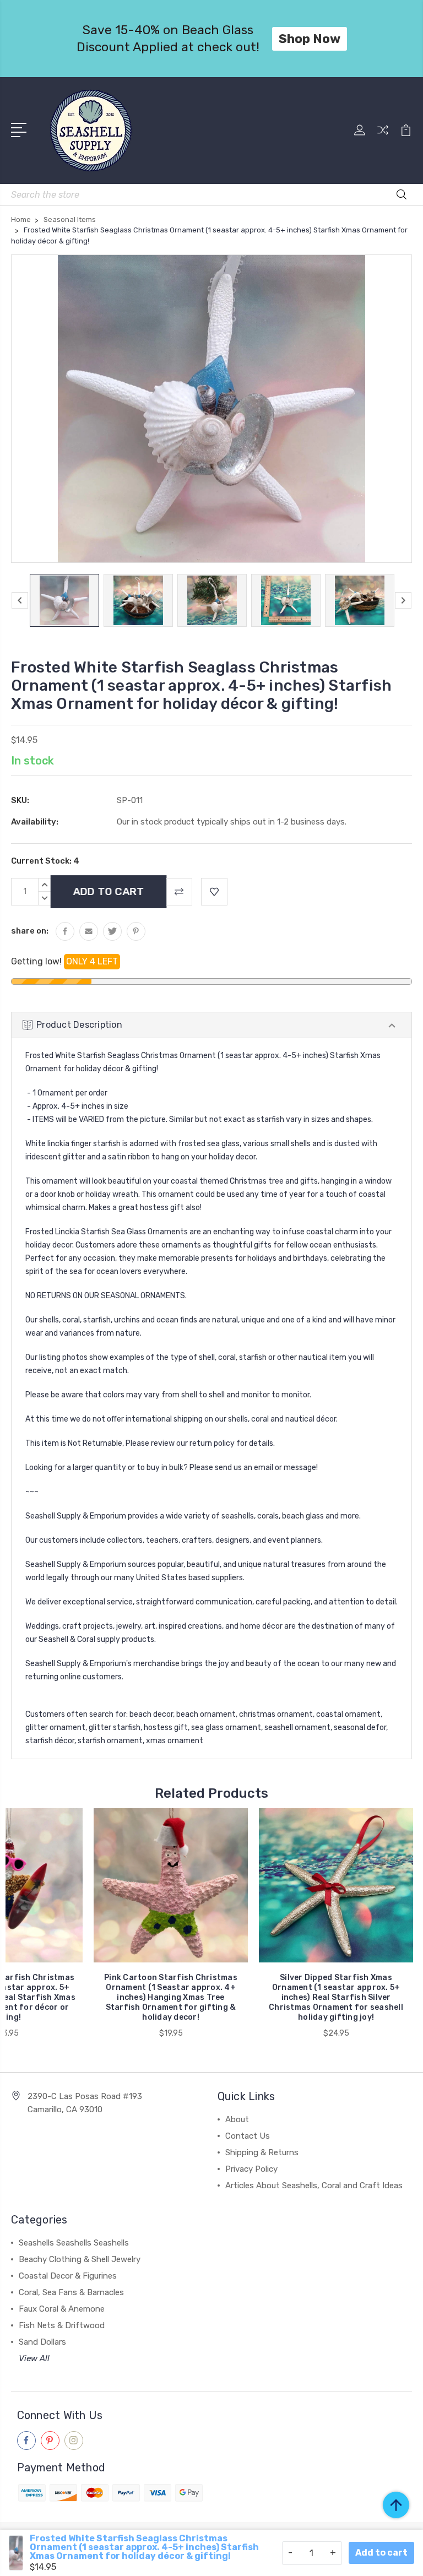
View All (34, 2358)
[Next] (403, 600)
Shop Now (310, 39)
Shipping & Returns (262, 2152)
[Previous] (20, 600)
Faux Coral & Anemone (62, 2309)
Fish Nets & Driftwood (62, 2325)
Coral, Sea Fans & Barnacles (71, 2292)
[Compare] (383, 137)
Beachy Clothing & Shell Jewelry (80, 2259)
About (237, 2119)
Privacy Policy (251, 2169)
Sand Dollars (42, 2342)
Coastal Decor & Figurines (68, 2276)
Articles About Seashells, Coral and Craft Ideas (314, 2185)
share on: (30, 931)
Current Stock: (45, 861)
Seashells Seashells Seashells (74, 2243)
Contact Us (248, 2136)
